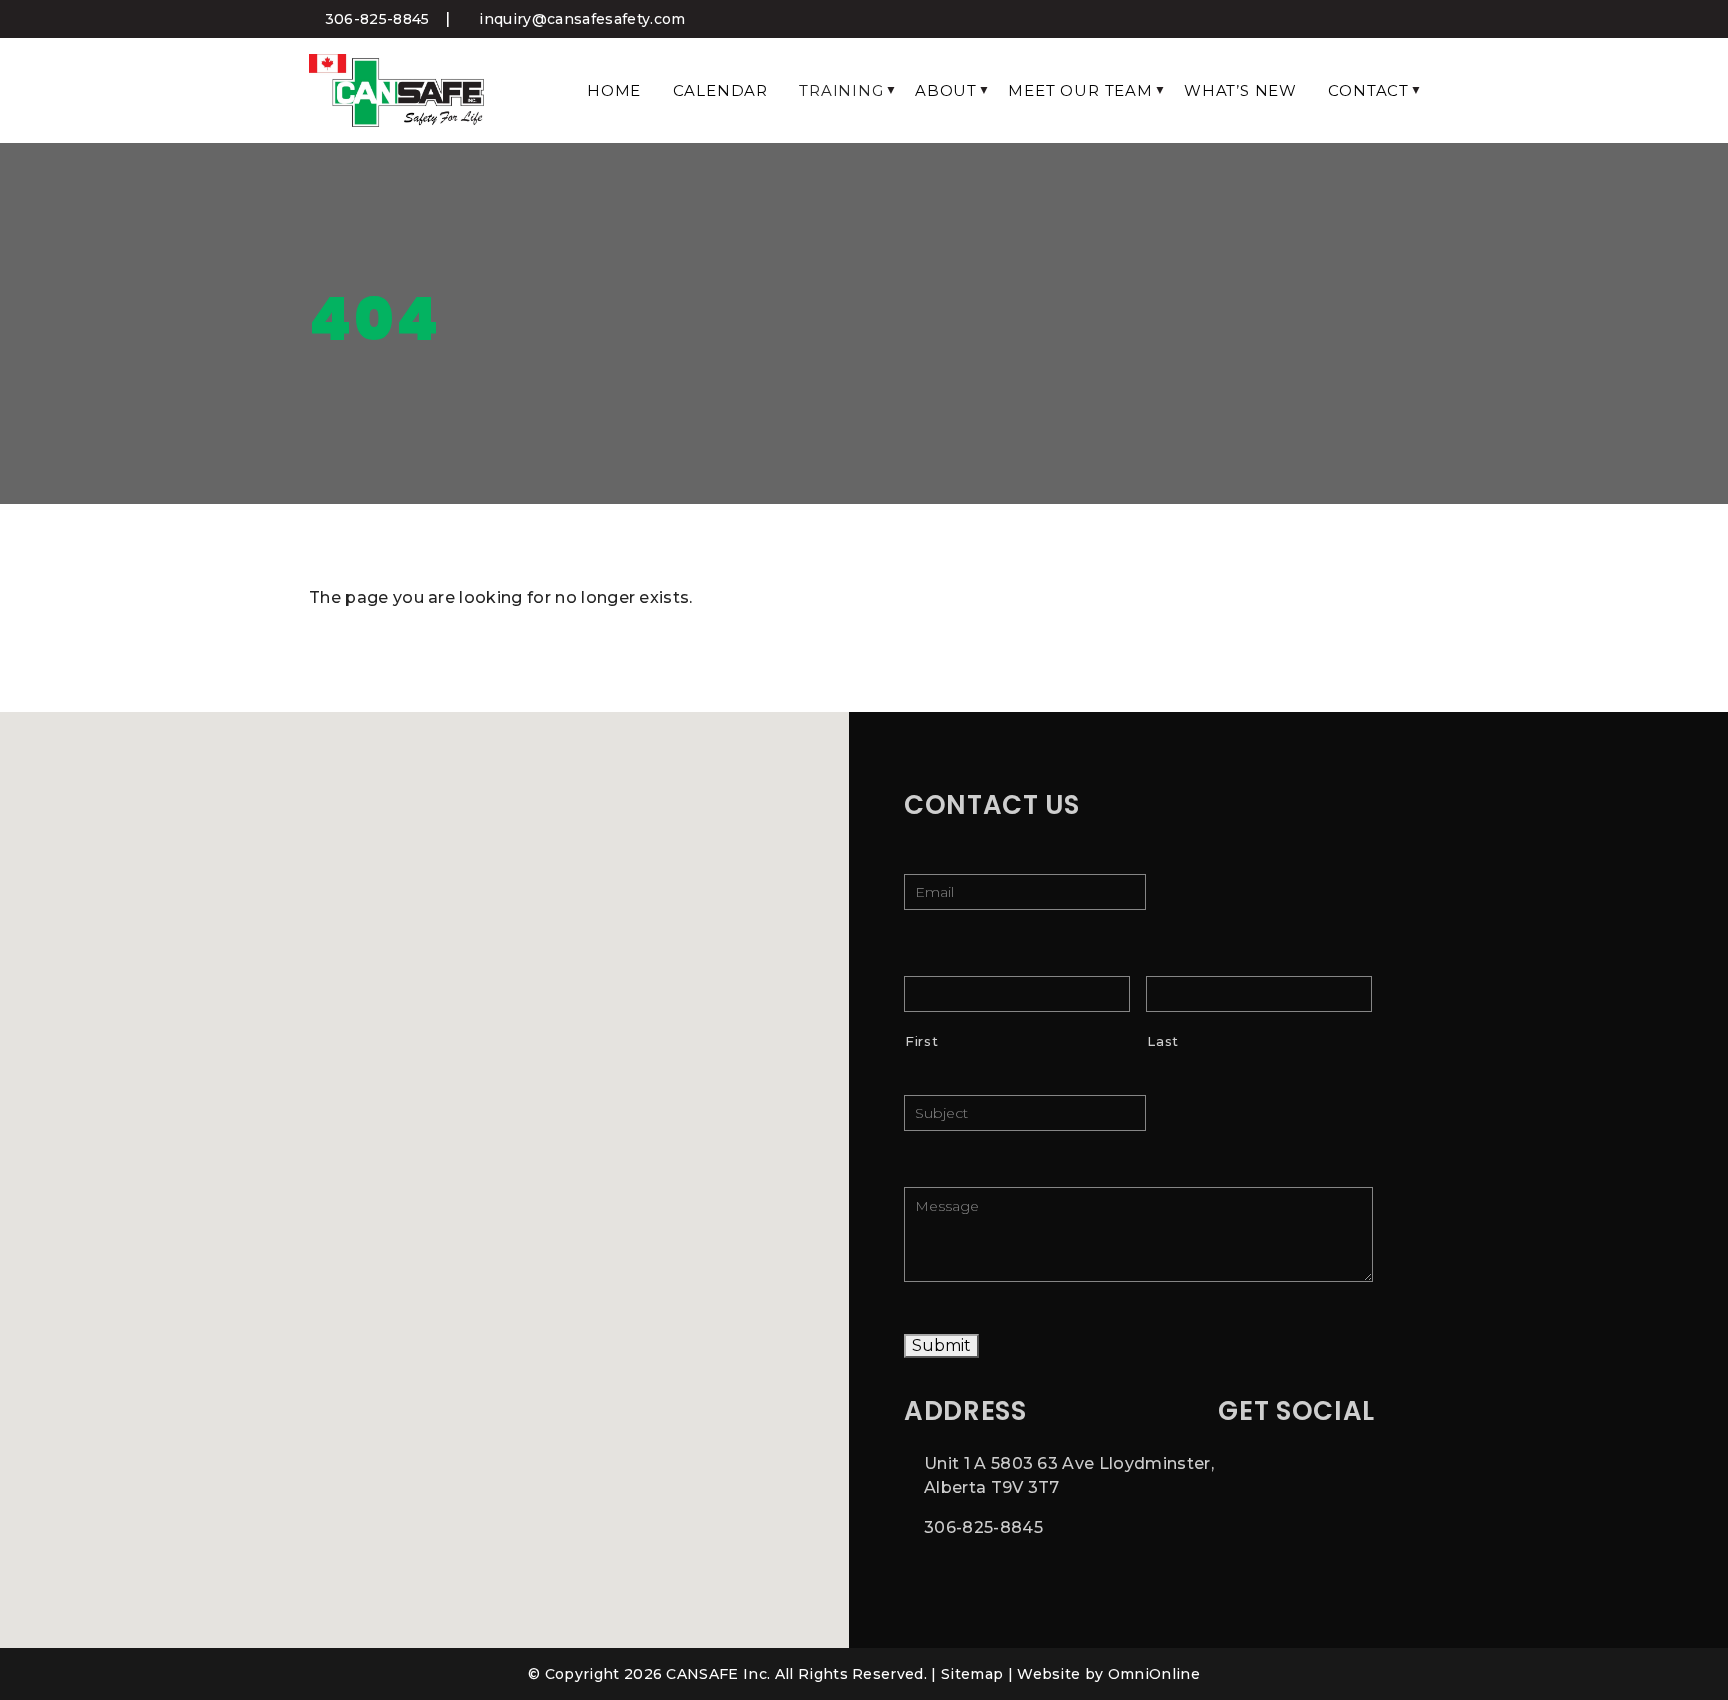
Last (1163, 1041)
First (921, 1041)
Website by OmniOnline (1108, 1674)
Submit (941, 1345)
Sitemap (972, 1674)
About (946, 90)
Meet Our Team (1080, 90)
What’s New (1240, 90)
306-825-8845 (374, 19)
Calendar (720, 90)
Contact (1368, 90)
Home (614, 90)
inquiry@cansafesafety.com (580, 19)
